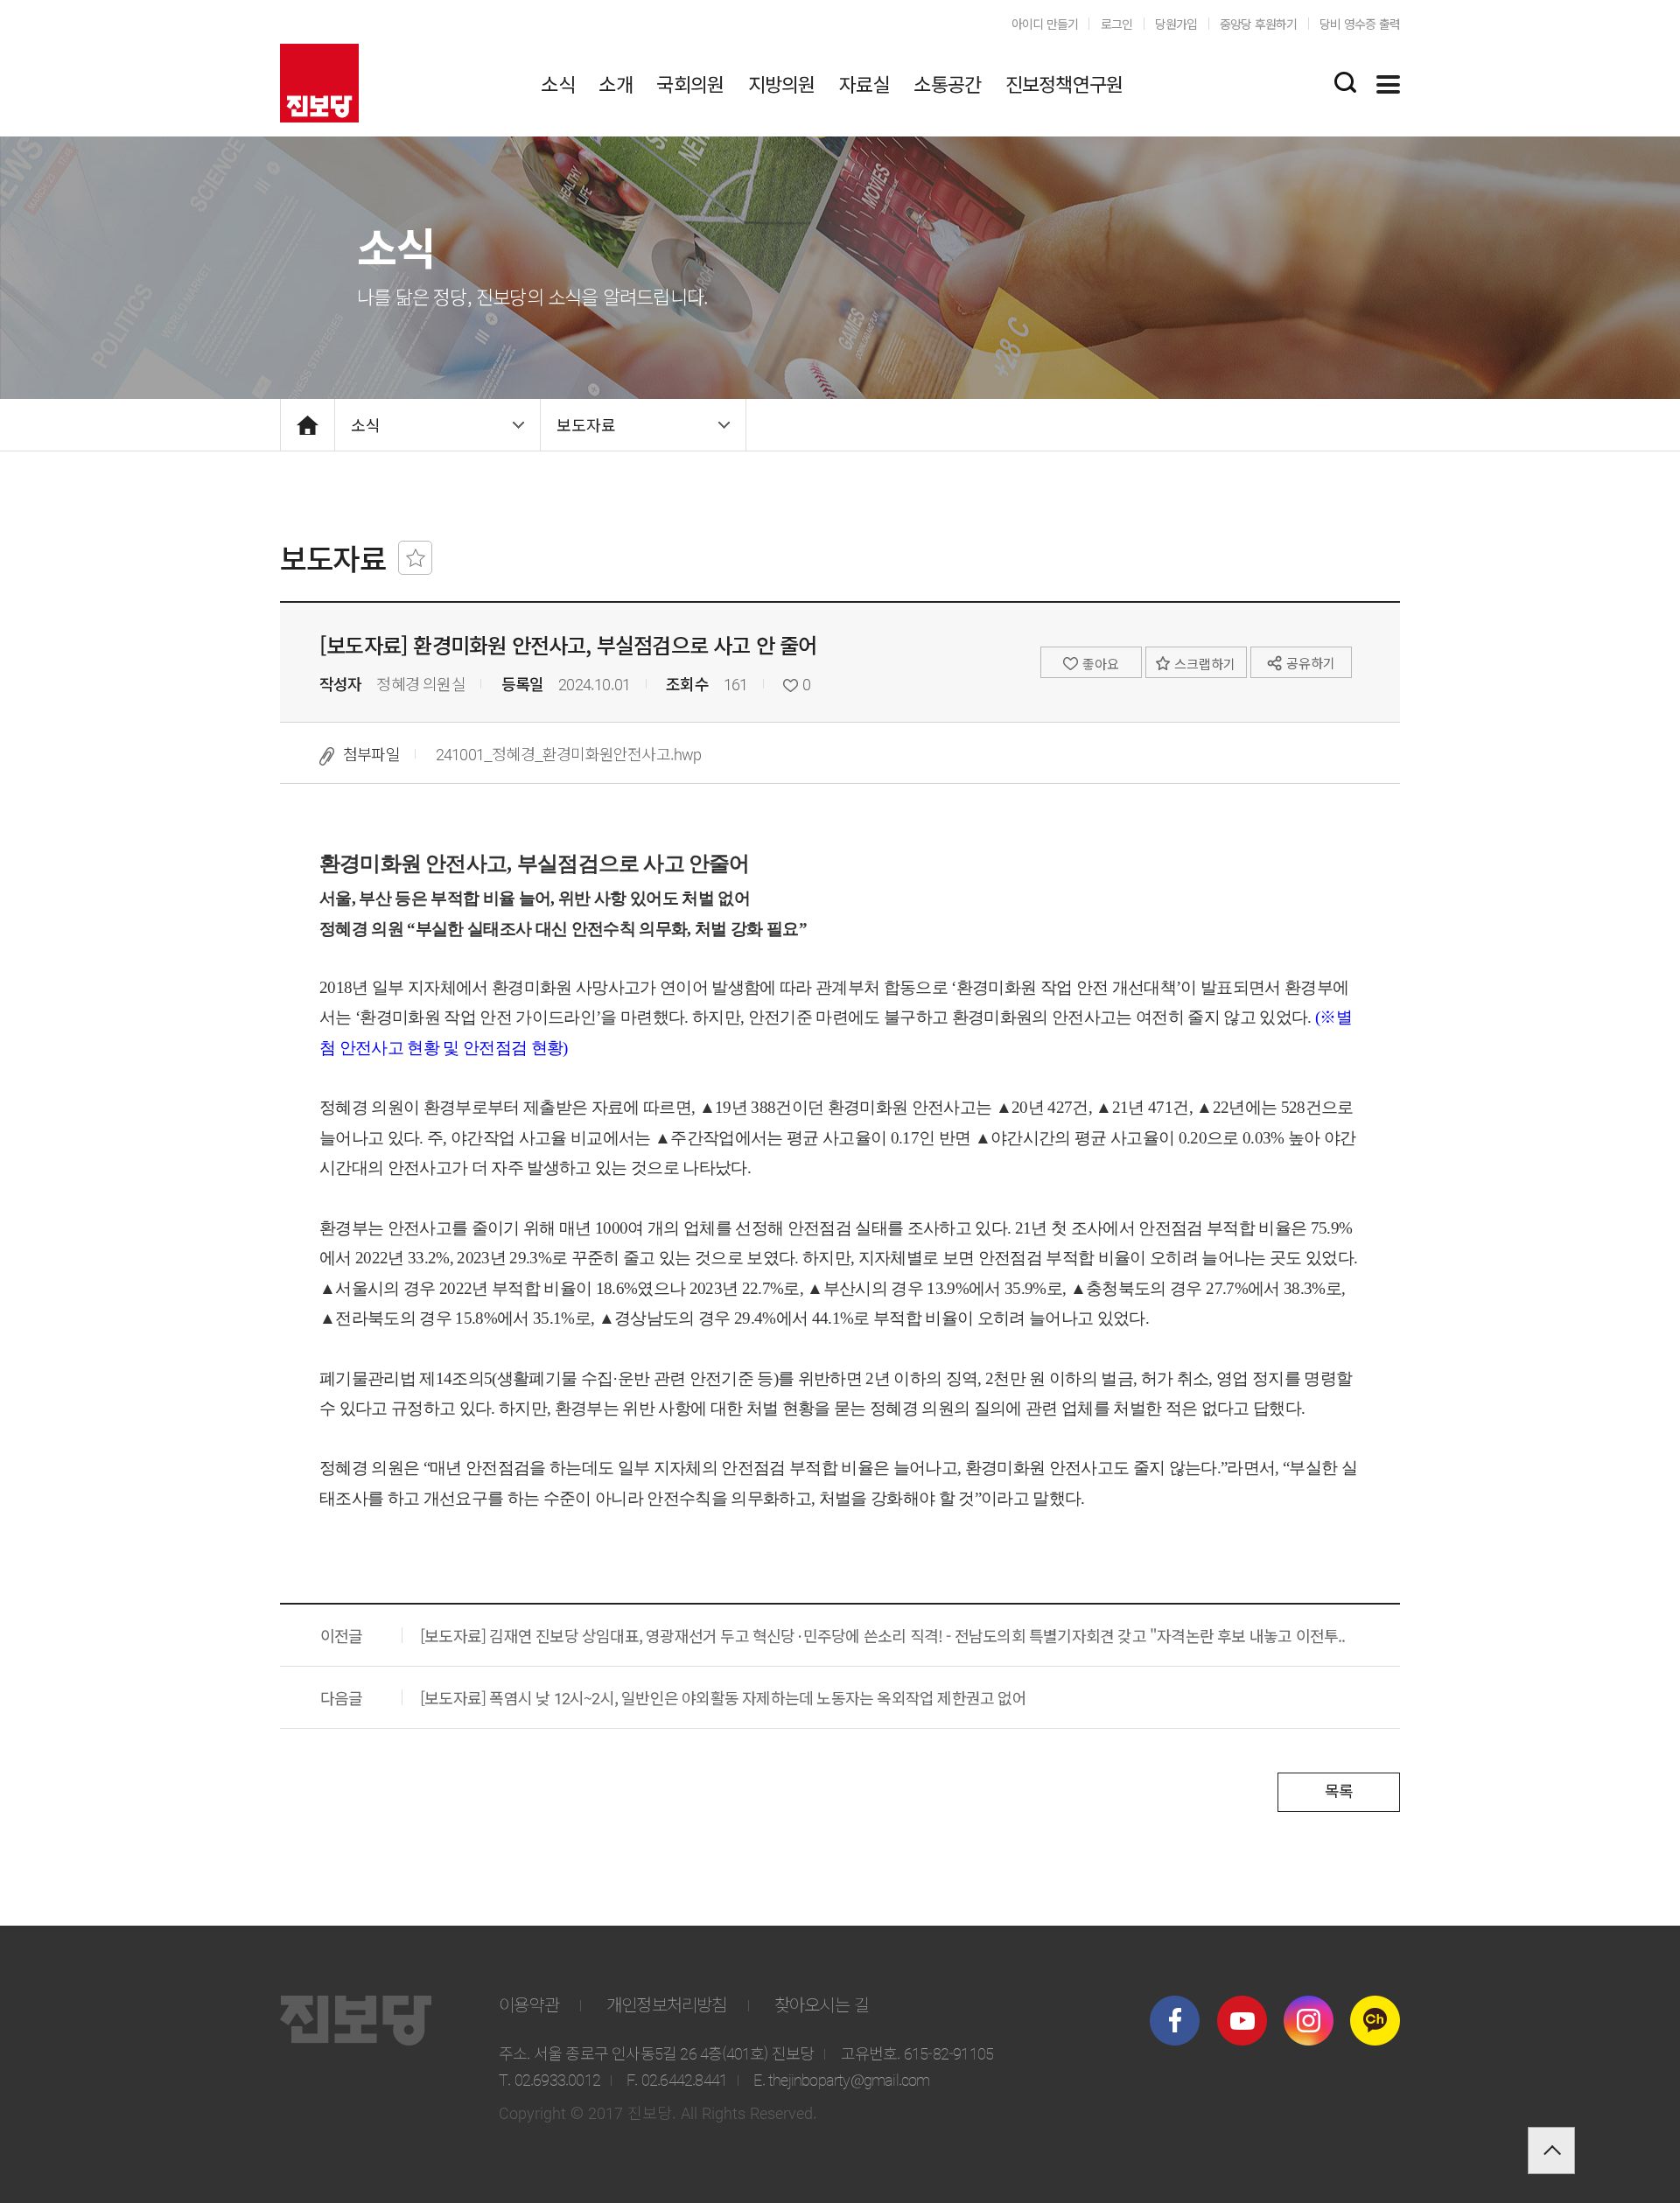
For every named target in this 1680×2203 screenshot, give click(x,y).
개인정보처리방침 (667, 2004)
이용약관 (529, 2004)
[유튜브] (1242, 2021)
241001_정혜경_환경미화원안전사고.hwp (569, 753)
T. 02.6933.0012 (549, 2079)
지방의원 (782, 83)
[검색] (1345, 82)
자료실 (864, 83)
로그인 (1117, 24)
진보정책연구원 (1064, 83)
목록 (1339, 1790)
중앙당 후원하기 (1259, 24)
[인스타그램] (1309, 2021)
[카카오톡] (1375, 2021)
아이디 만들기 (1045, 24)
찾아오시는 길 (822, 2004)
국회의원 (690, 83)
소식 (557, 83)
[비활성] (415, 558)
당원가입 (1176, 24)
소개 (615, 83)
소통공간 (947, 83)
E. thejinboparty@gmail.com (841, 2079)
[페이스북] (1175, 2021)
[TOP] (1551, 2151)
